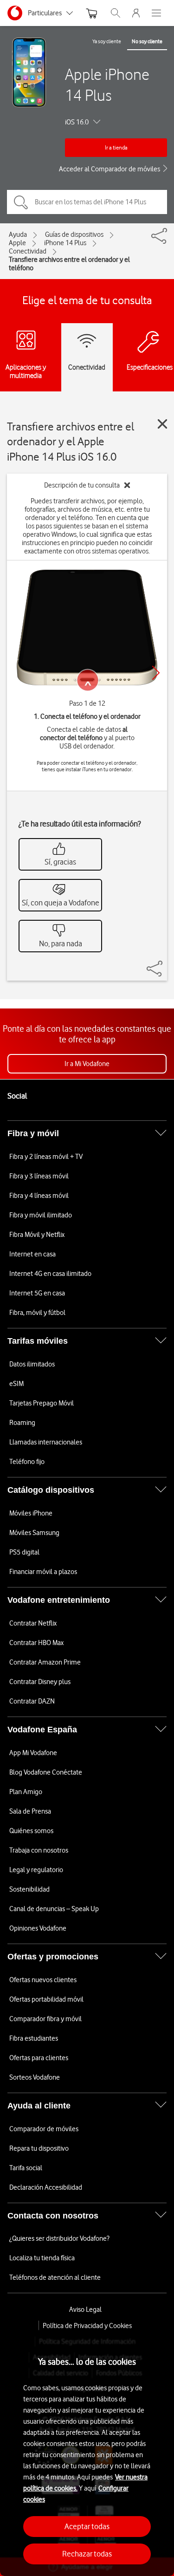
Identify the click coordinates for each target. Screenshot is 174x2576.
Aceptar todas (87, 2526)
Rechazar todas (87, 2554)
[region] (87, 2453)
